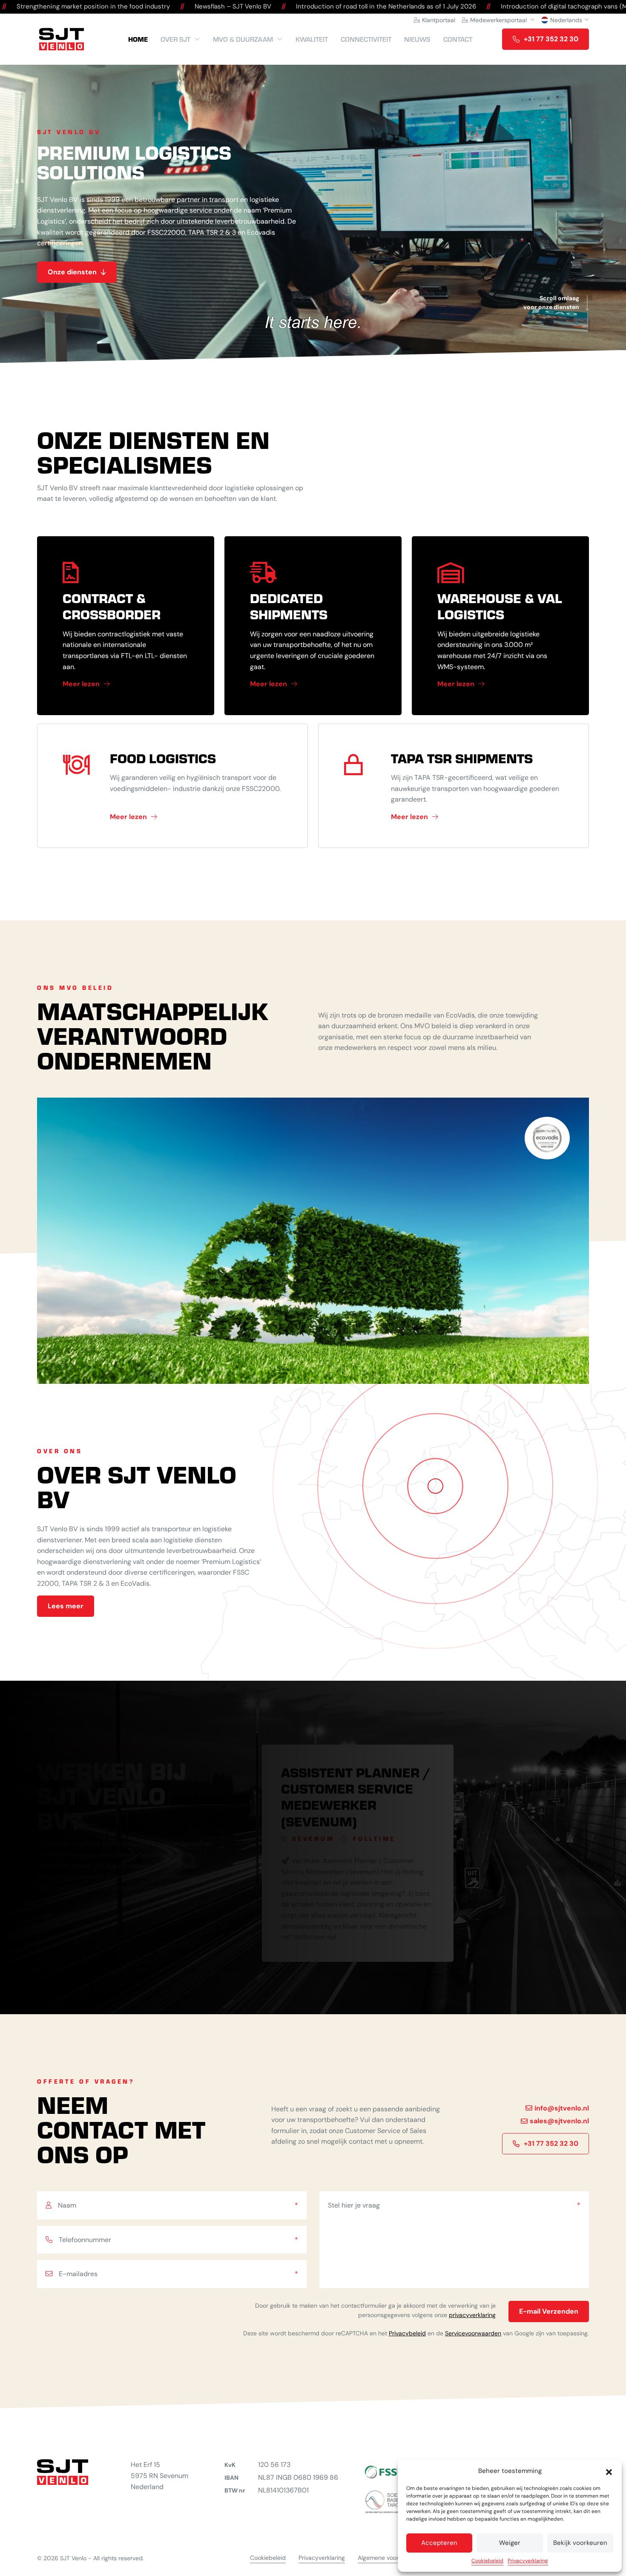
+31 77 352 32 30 (551, 39)
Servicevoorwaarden (473, 2333)
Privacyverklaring (528, 2561)
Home (138, 39)
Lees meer (66, 1606)
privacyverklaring (472, 2315)
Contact (458, 39)
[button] (609, 2471)
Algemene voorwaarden (390, 2558)
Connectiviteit (366, 39)
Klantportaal (439, 20)
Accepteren (439, 2543)
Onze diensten (72, 272)
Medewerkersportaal (498, 20)
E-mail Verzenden (549, 2311)
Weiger (510, 2543)
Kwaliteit (312, 39)
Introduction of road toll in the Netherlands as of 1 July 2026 (220, 6)
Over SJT (175, 39)
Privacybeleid (407, 2333)
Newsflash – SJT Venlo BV (67, 6)
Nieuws (417, 39)
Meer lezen (81, 684)
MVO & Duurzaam (243, 39)
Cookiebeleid (487, 2561)
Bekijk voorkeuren (580, 2543)
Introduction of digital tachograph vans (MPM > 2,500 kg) (421, 6)
